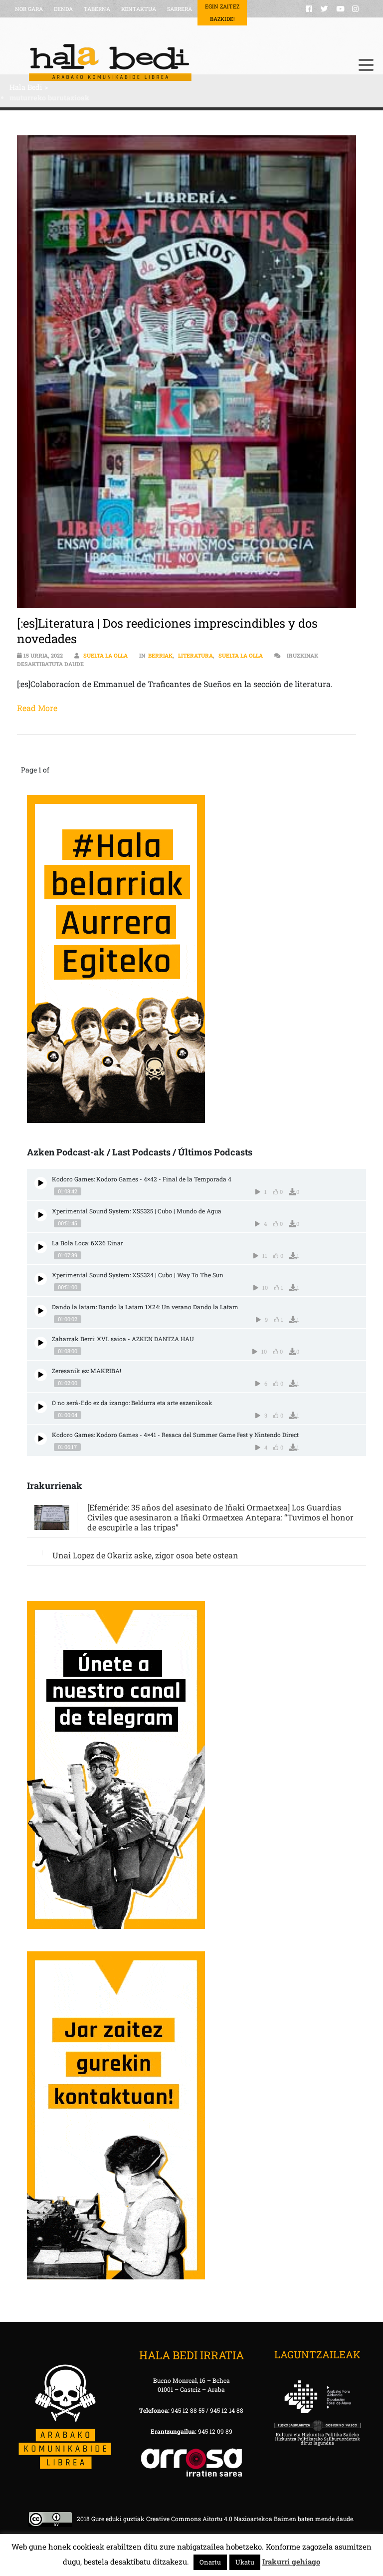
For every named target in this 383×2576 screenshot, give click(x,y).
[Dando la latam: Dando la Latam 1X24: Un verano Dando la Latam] (41, 1311)
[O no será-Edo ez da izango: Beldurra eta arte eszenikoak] (41, 1407)
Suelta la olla (105, 655)
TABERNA (97, 9)
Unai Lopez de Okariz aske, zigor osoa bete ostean (145, 1555)
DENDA (63, 9)
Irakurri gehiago (291, 2562)
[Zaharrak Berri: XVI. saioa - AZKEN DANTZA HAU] (41, 1343)
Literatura (195, 655)
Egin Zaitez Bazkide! (222, 12)
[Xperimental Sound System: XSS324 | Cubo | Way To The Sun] (41, 1279)
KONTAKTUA (139, 9)
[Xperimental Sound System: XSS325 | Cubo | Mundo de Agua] (41, 1215)
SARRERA (180, 9)
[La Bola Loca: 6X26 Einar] (41, 1247)
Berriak (160, 655)
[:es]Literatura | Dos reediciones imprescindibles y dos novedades (167, 631)
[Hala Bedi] (179, 62)
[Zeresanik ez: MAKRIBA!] (41, 1375)
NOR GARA (29, 9)
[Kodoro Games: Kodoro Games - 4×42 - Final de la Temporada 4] (41, 1183)
